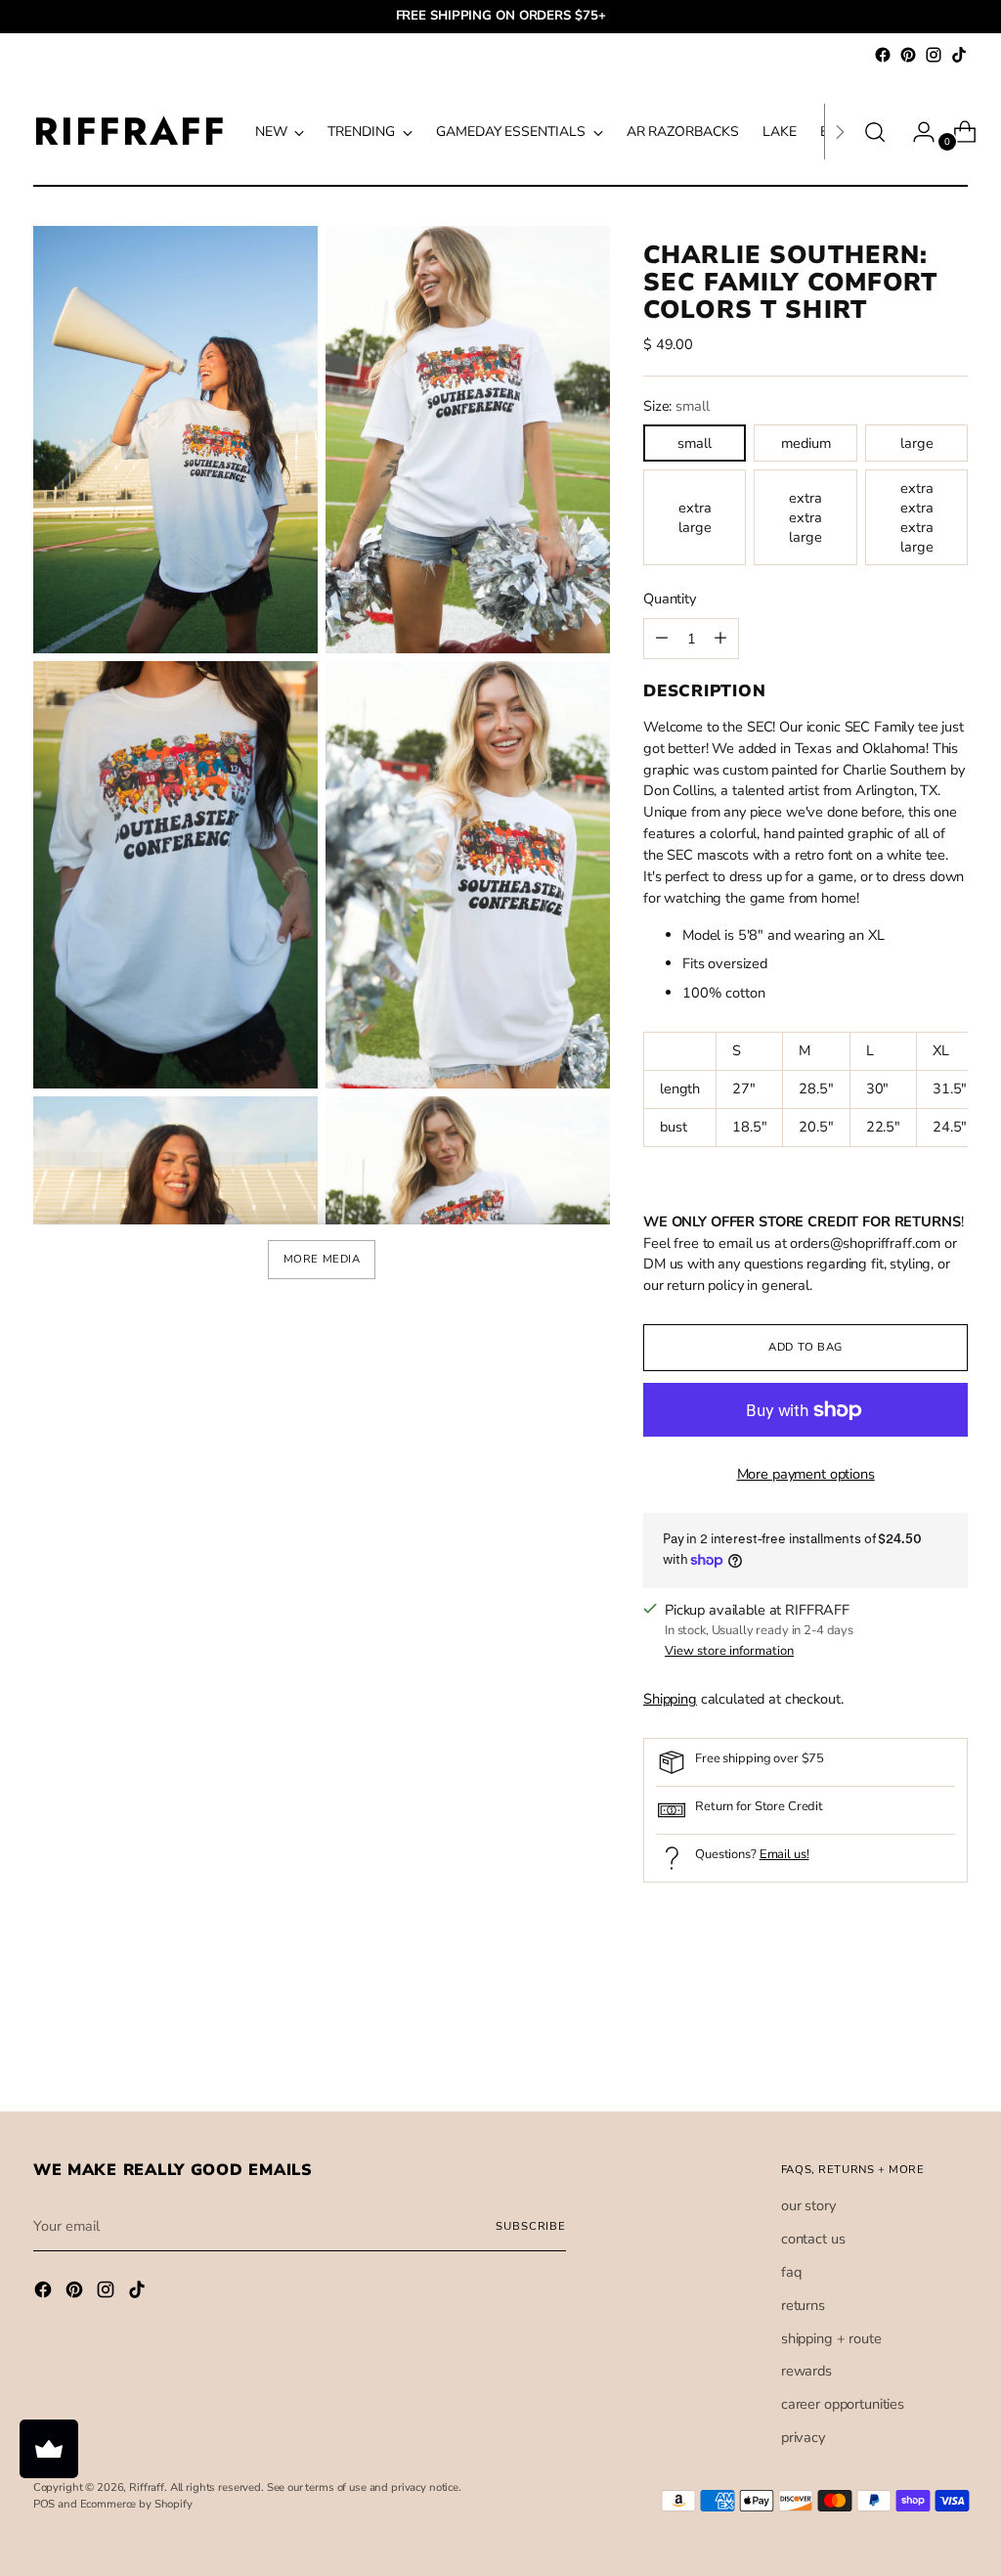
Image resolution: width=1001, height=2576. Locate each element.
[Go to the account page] (916, 132)
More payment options (806, 1474)
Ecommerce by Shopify (136, 2504)
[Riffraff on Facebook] (883, 55)
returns (803, 2305)
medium (806, 443)
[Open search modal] (875, 132)
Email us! (784, 1854)
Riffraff (147, 2487)
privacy (803, 2437)
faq (791, 2272)
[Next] (840, 132)
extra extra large (805, 517)
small (695, 443)
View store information (729, 1651)
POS (44, 2504)
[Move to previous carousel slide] (906, 2045)
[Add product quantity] (662, 639)
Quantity (670, 599)
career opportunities (843, 2404)
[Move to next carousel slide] (951, 2044)
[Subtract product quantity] (720, 639)
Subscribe (531, 2226)
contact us (813, 2239)
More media (322, 1259)
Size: (676, 406)
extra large (695, 517)
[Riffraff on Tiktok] (959, 55)
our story (808, 2205)
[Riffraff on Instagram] (934, 55)
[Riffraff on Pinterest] (908, 55)
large (917, 443)
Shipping (670, 1699)
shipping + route (831, 2338)
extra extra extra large (917, 517)
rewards (806, 2371)
